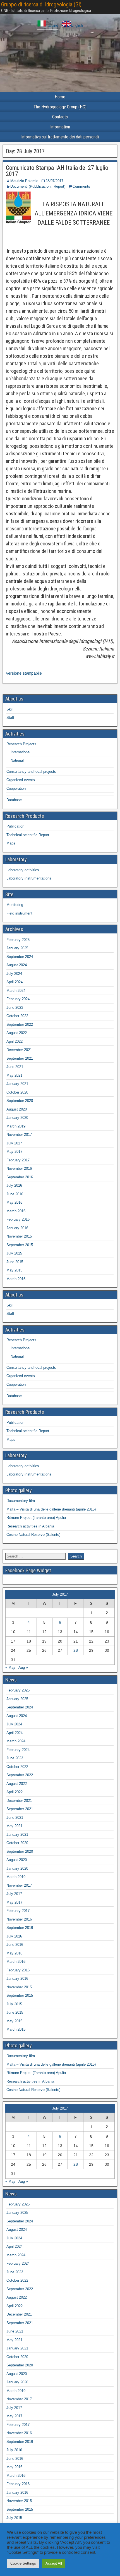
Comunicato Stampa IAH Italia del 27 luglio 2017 (57, 171)
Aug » (23, 1667)
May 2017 (14, 1152)
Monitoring (15, 905)
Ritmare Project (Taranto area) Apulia (36, 1518)
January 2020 (17, 1118)
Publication (15, 826)
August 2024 (17, 965)
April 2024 (15, 982)
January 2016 (17, 1228)
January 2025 (17, 948)
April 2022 (15, 1041)
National (17, 760)
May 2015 (14, 1270)
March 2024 (16, 991)
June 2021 (15, 1067)
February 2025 (18, 940)
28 (76, 1650)
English (77, 25)
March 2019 (16, 1126)
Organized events (21, 780)
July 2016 (14, 1185)
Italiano (52, 25)
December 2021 (19, 1050)
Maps (11, 843)
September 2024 (20, 957)
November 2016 (19, 1168)
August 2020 (17, 1109)
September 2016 (20, 1177)
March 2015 (16, 1279)
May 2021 (14, 1075)
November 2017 (19, 1135)
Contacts (60, 117)
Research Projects (21, 744)
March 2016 (16, 1211)
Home (60, 97)
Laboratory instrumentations (29, 878)
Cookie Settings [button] (23, 2563)
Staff (10, 718)
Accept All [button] (54, 2563)
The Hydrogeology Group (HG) (60, 107)
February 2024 (18, 999)
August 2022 (17, 1033)
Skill (10, 709)
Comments (81, 186)
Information (60, 127)
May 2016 (14, 1202)
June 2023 (15, 1008)
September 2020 (20, 1101)
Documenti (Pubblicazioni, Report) (38, 186)
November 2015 (19, 1236)
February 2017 (18, 1160)
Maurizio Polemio (24, 181)
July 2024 (14, 974)
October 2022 (17, 1016)
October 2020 (17, 1092)
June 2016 (15, 1194)
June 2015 (15, 1262)
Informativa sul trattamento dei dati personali (60, 137)
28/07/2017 (54, 181)
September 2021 (20, 1058)
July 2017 (14, 1143)
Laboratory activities (23, 870)
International (21, 752)
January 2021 (17, 1084)
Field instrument (19, 913)
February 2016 (18, 1219)
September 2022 (20, 1024)
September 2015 (20, 1245)
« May (10, 1667)
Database (14, 800)
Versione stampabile (24, 673)
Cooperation (16, 788)
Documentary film (21, 1501)
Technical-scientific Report (28, 835)
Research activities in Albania (30, 1526)
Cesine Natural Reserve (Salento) (33, 1535)
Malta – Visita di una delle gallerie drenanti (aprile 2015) (51, 1509)
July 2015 (14, 1253)
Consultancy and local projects (31, 772)
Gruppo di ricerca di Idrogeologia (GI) (41, 4)
